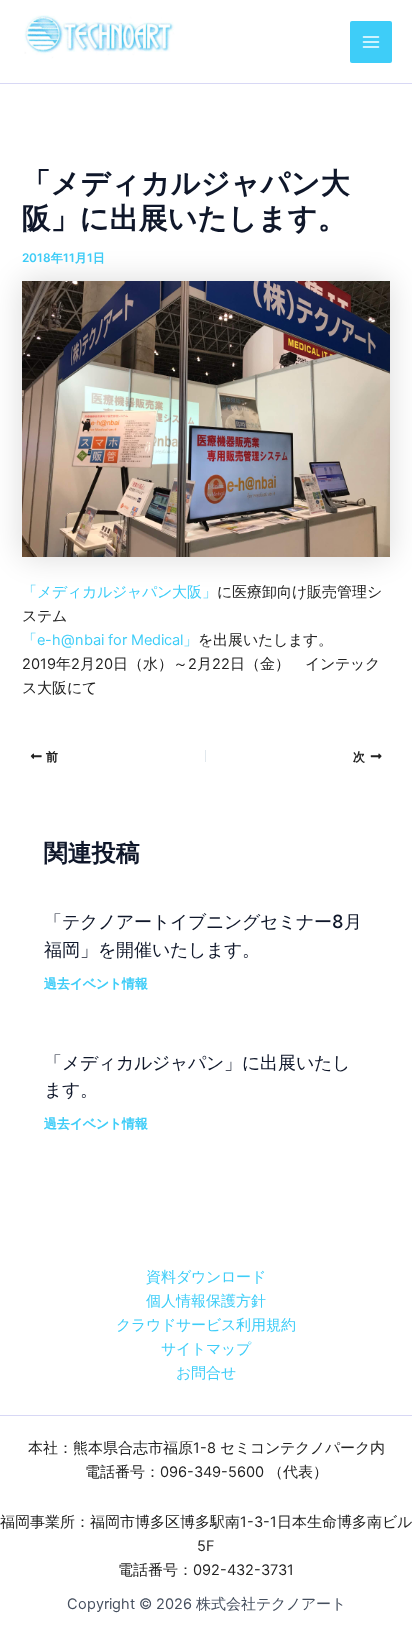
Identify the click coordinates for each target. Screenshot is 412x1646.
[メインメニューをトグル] (371, 42)
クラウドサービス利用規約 (206, 1325)
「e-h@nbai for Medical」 (110, 640)
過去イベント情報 (96, 983)
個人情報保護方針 (206, 1301)
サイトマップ (206, 1349)
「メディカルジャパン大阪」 (119, 592)
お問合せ (206, 1373)
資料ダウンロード (206, 1277)
